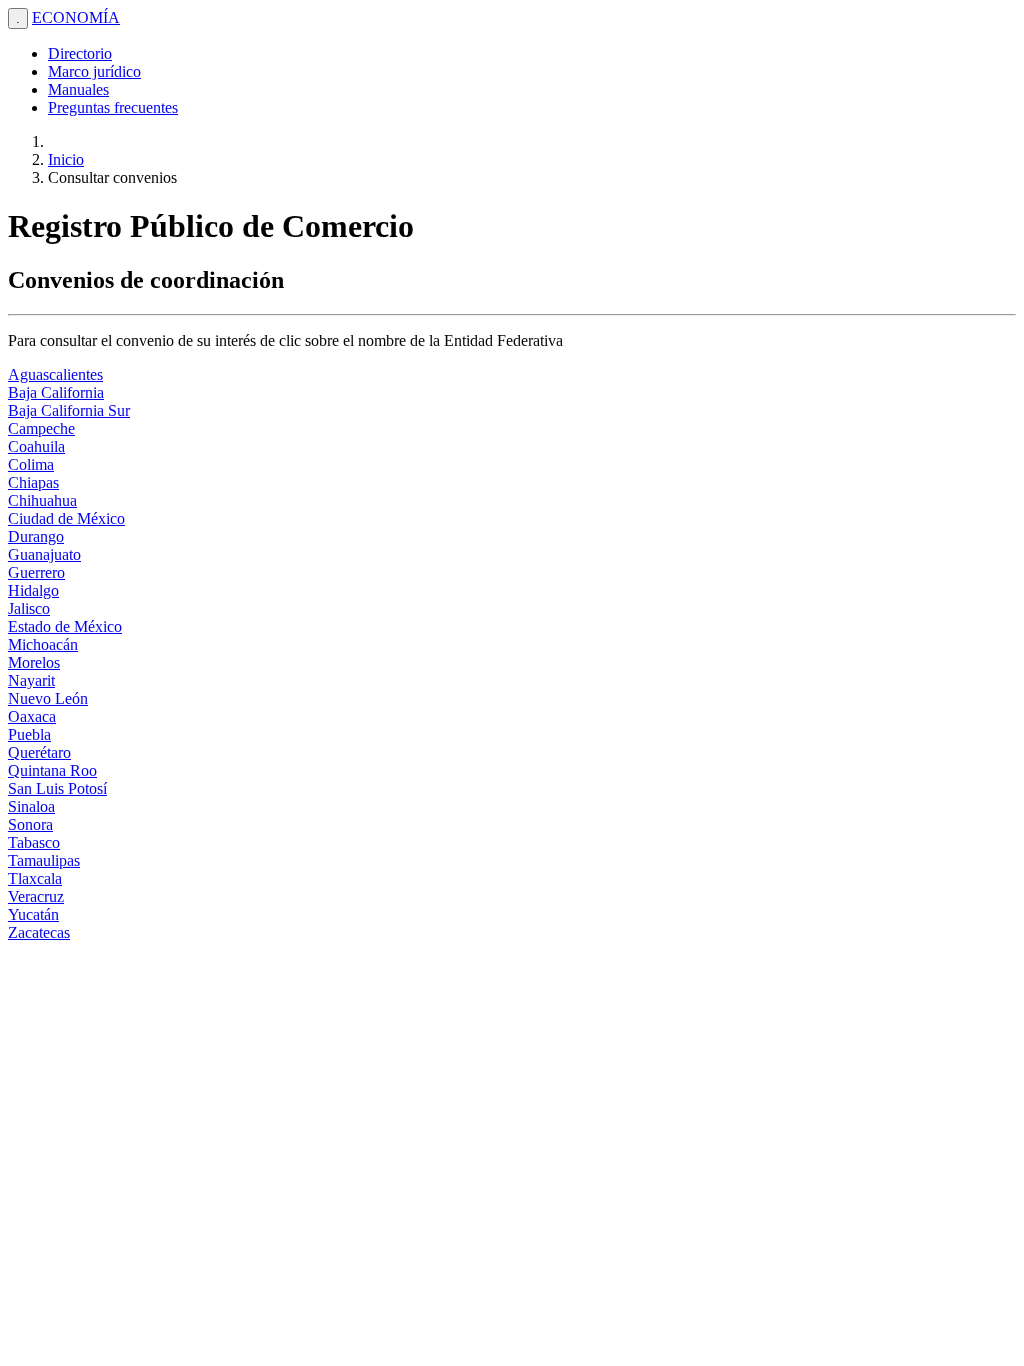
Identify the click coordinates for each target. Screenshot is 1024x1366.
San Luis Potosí (57, 788)
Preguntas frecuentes (113, 107)
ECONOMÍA (76, 17)
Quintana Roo (52, 770)
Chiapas (33, 482)
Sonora (30, 824)
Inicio (66, 159)
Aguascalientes (55, 374)
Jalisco (29, 608)
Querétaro (39, 752)
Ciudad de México (66, 518)
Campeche (41, 428)
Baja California (56, 392)
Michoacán (43, 644)
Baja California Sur (69, 410)
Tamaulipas (44, 860)
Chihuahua (42, 500)
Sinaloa (31, 806)
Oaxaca (32, 716)
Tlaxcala (35, 878)
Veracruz (36, 896)
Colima (31, 464)
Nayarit (31, 680)
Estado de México (65, 626)
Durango (36, 536)
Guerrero (36, 572)
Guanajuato (44, 554)
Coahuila (36, 446)
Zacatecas (39, 932)
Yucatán (33, 914)
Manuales (78, 89)
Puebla (29, 734)
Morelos (34, 662)
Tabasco (34, 842)
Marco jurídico (94, 71)
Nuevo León (48, 698)
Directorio (80, 53)
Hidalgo (33, 590)
